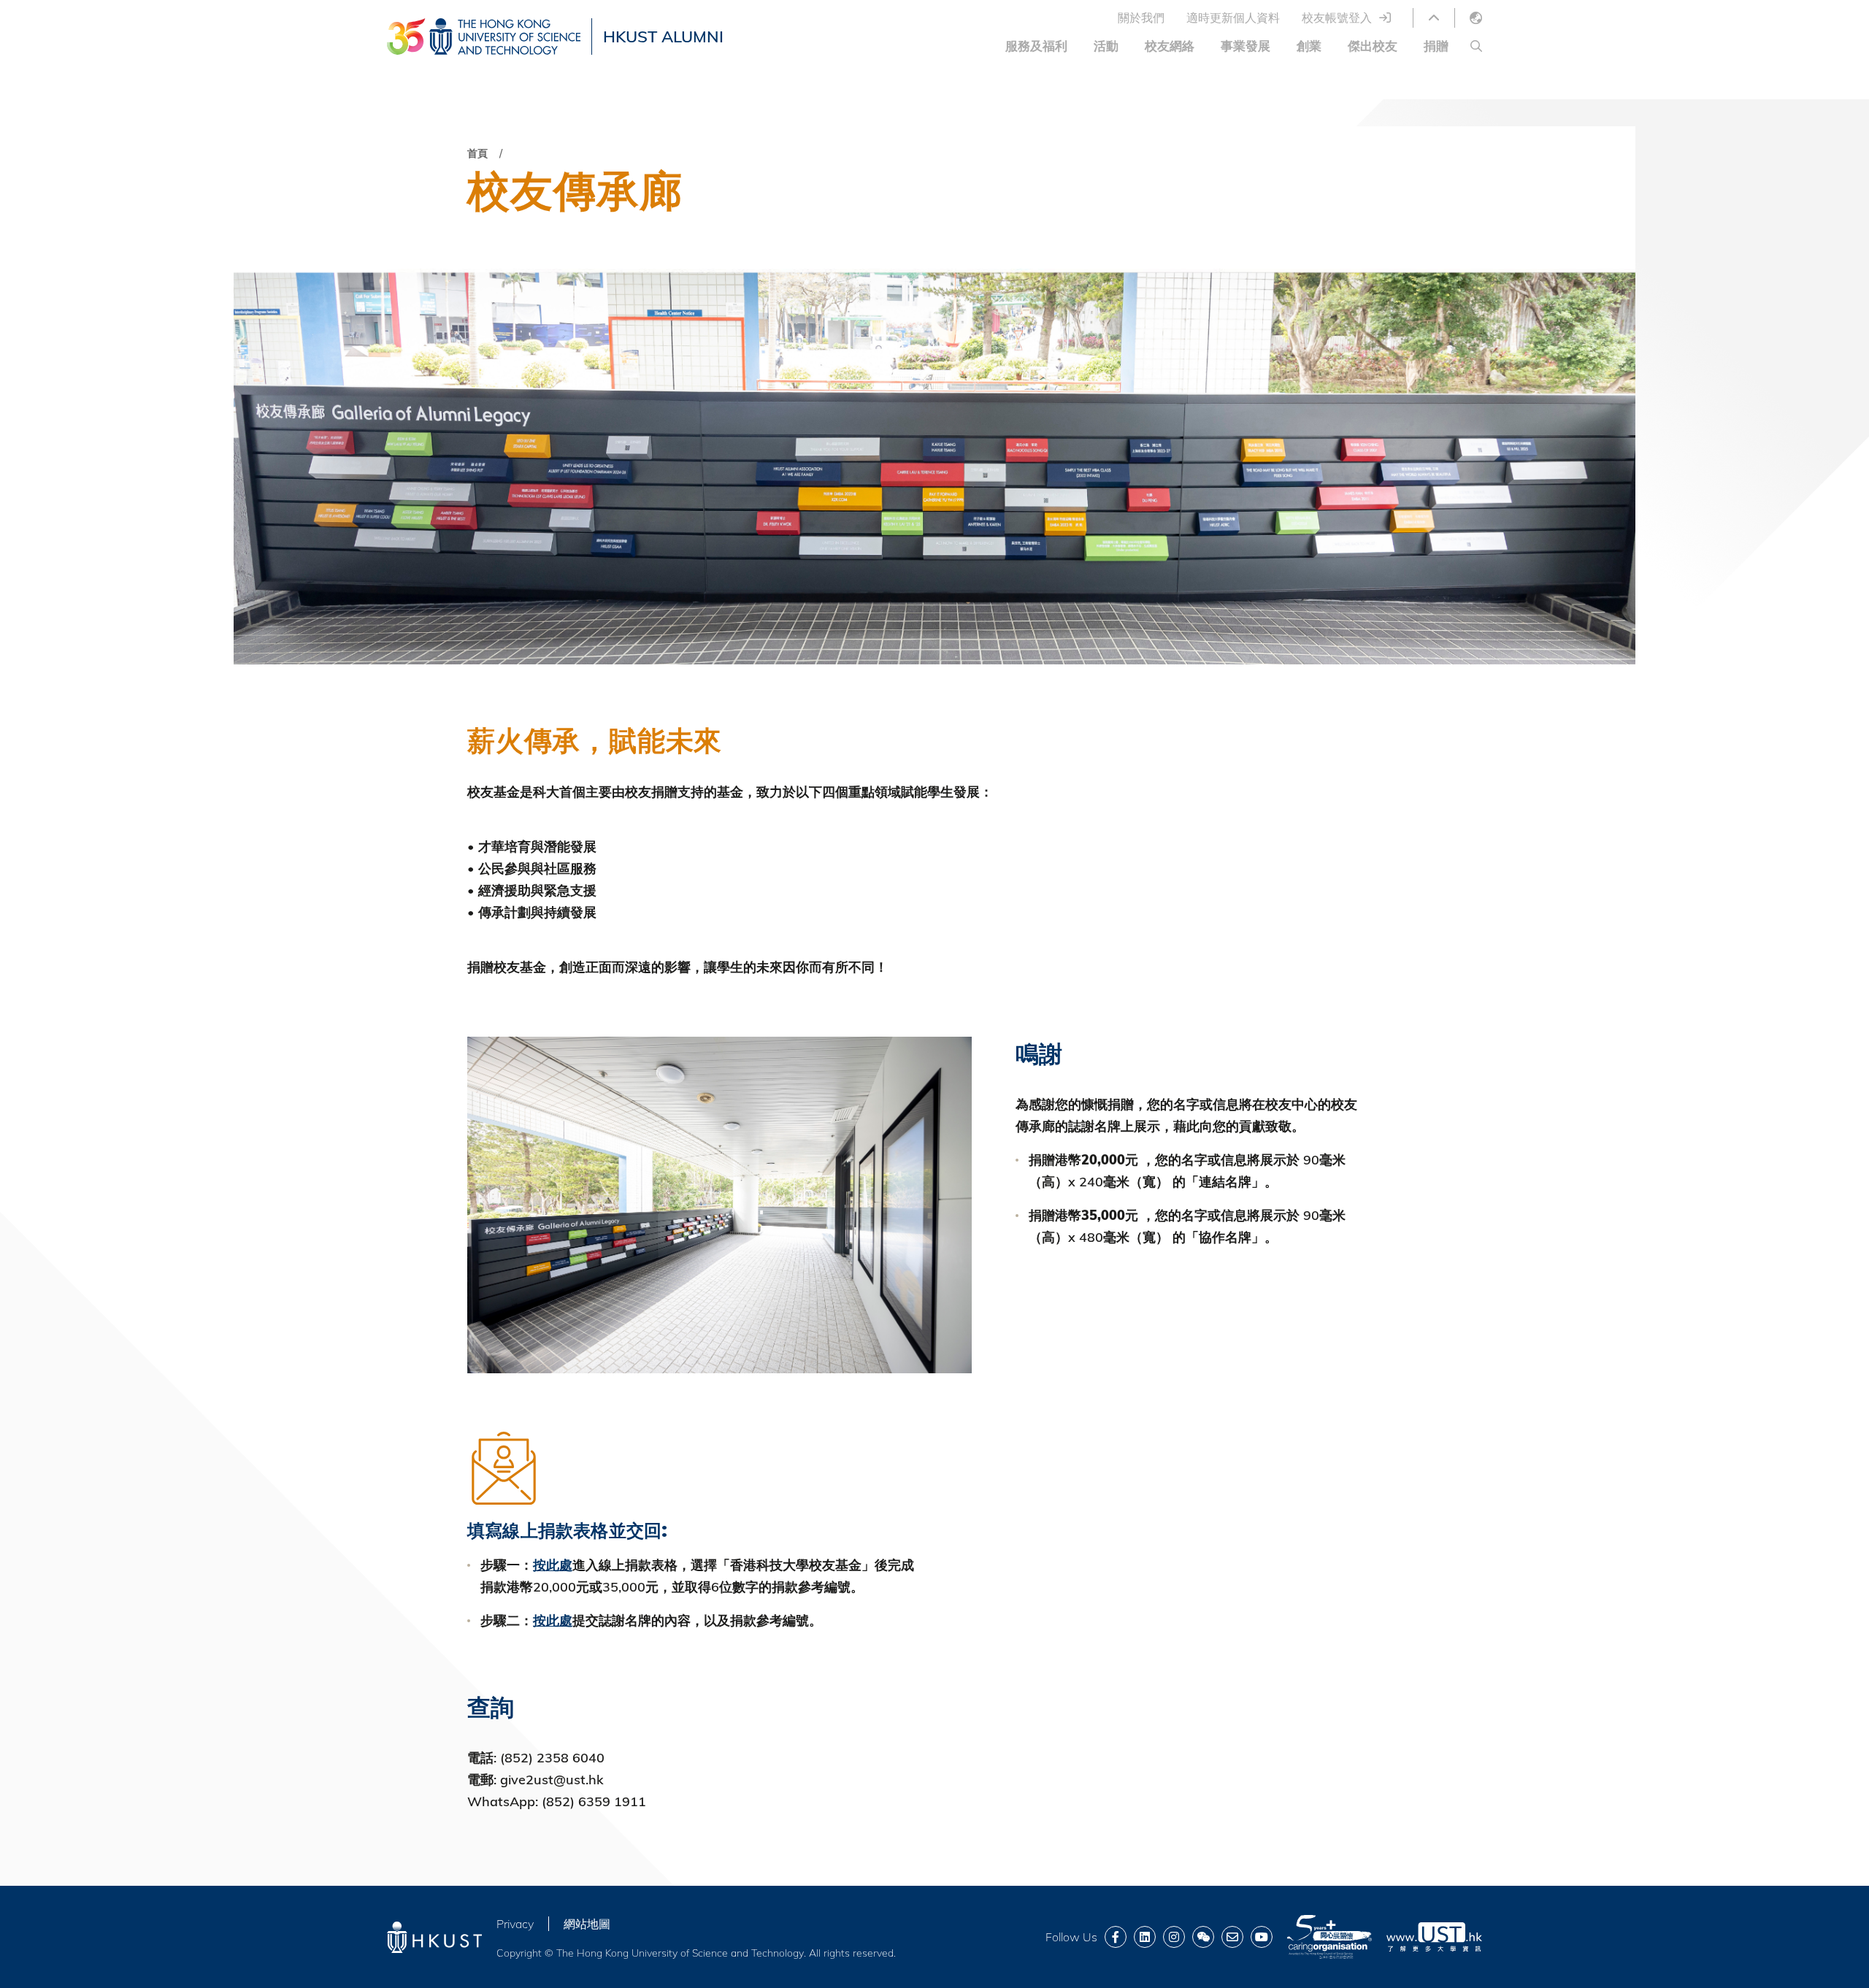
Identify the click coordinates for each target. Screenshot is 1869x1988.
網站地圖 (587, 1924)
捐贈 (1436, 46)
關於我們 (1141, 18)
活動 (1106, 46)
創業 (1309, 46)
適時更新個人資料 (1233, 18)
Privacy (515, 1924)
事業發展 (1246, 46)
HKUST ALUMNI (663, 37)
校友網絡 (1170, 46)
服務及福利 (1036, 46)
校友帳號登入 (1337, 18)
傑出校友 (1373, 46)
